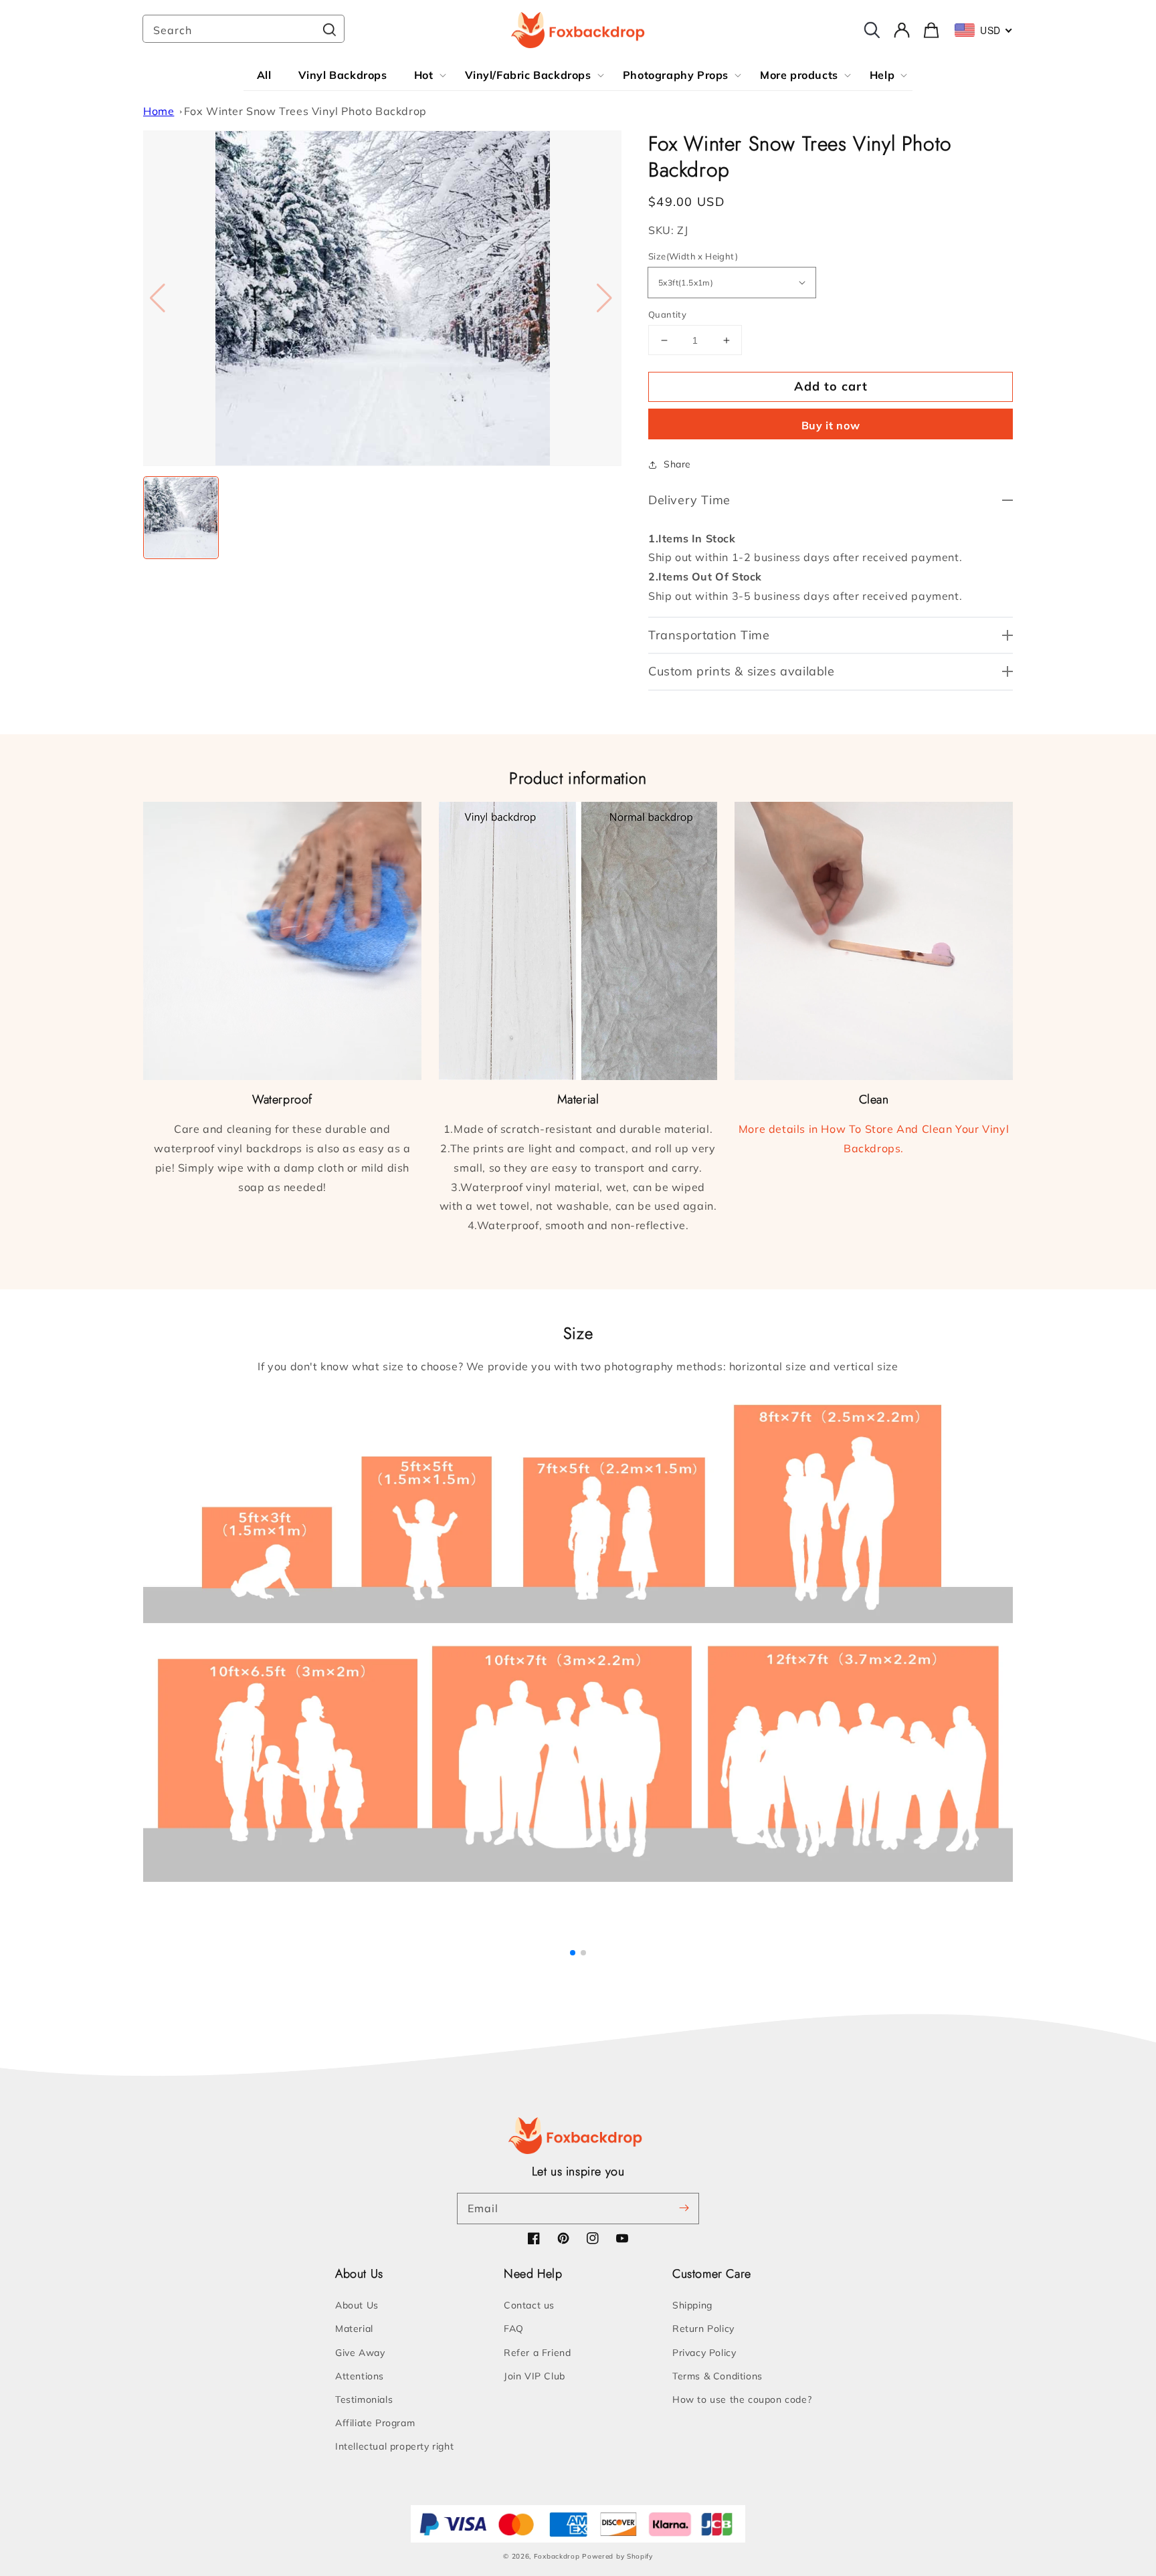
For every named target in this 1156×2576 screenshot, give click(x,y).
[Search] (329, 30)
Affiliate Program (375, 2423)
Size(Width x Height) (693, 256)
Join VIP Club (535, 2376)
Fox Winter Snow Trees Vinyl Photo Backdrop (305, 111)
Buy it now (831, 425)
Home (159, 111)
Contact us (529, 2305)
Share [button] (677, 464)
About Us (357, 2305)
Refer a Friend (537, 2353)
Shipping (692, 2305)
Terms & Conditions (717, 2376)
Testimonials (364, 2399)
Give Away (360, 2353)
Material (354, 2329)
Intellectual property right (394, 2446)
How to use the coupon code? (742, 2399)
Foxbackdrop (557, 2556)
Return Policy (703, 2329)
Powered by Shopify (617, 2556)
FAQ (514, 2329)
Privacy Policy (704, 2353)
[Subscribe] (684, 2208)
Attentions (360, 2376)
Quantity (667, 314)
